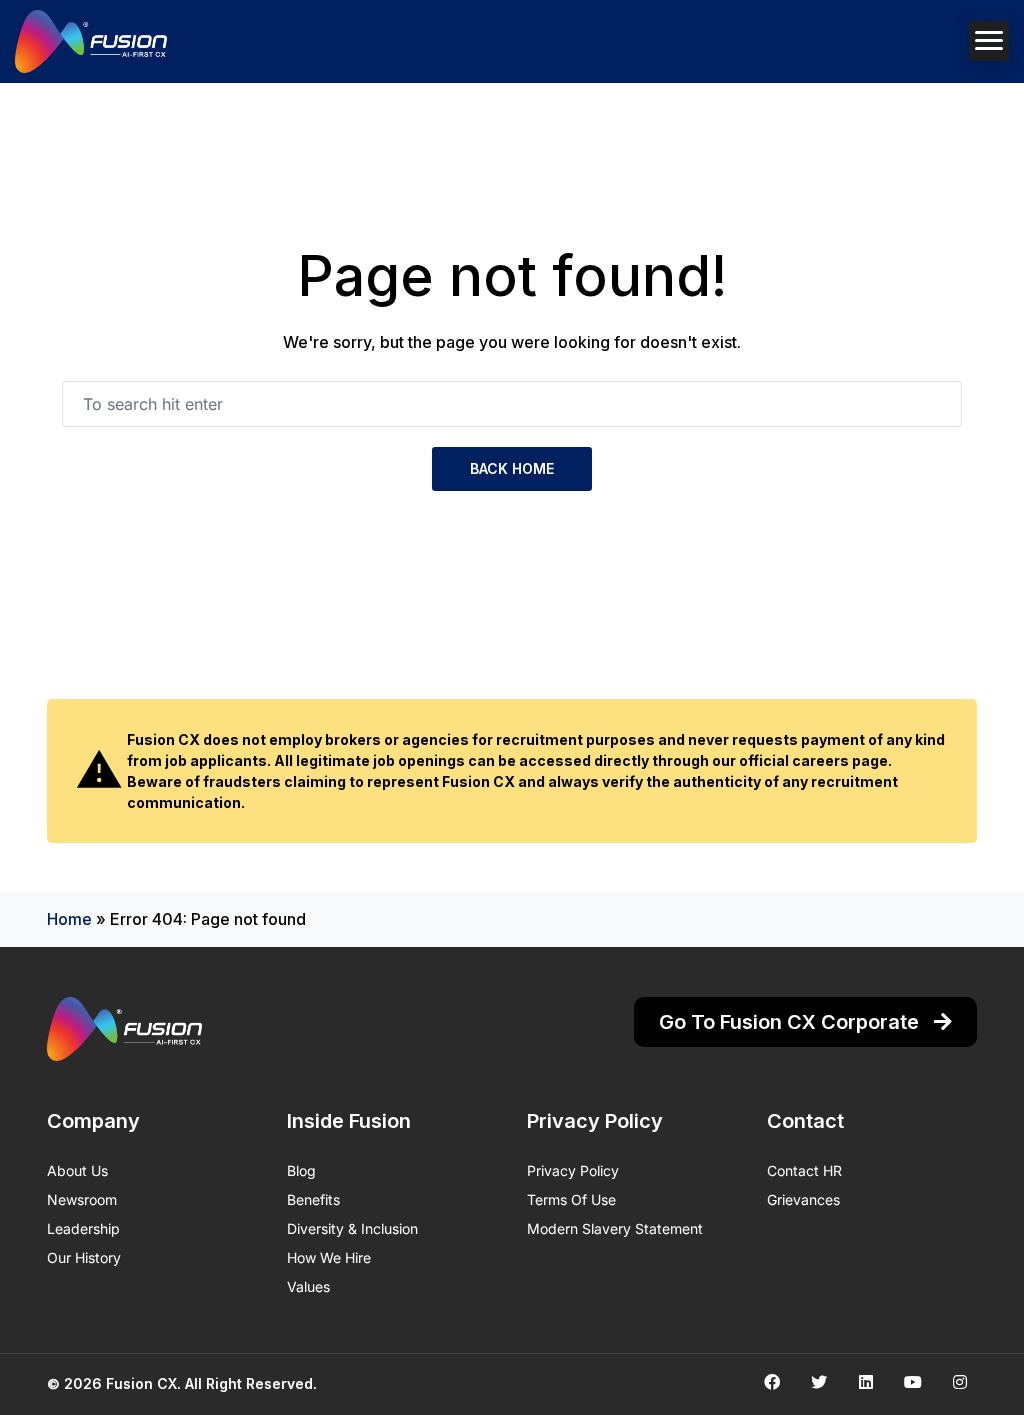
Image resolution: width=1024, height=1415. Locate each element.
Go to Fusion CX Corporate (791, 1022)
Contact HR (804, 1170)
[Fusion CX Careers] (91, 41)
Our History (84, 1257)
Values (308, 1286)
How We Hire (329, 1257)
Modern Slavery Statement (615, 1228)
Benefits (313, 1199)
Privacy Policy (573, 1170)
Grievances (803, 1199)
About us (77, 1170)
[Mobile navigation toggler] (989, 41)
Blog (301, 1170)
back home (512, 468)
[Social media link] (771, 1381)
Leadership (83, 1228)
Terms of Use (571, 1199)
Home (69, 919)
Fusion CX (141, 1383)
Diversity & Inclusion (352, 1228)
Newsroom (82, 1199)
